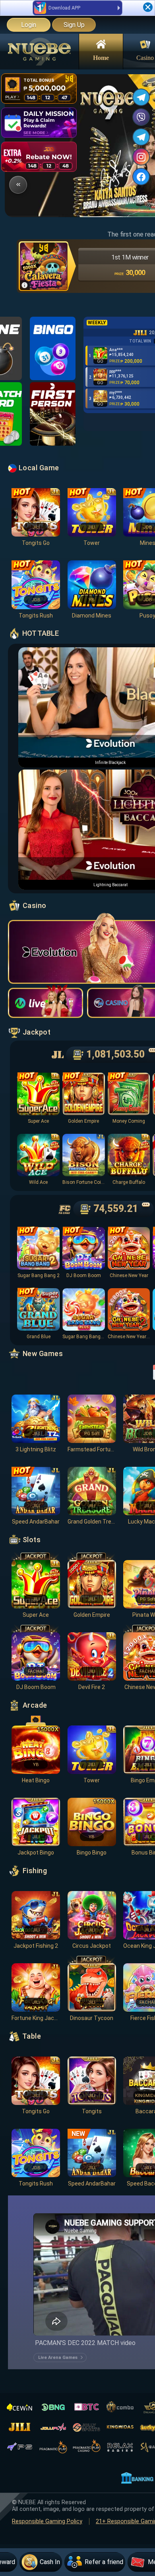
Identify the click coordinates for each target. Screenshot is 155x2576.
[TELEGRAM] (141, 97)
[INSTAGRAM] (141, 157)
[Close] (148, 7)
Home (101, 57)
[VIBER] (141, 117)
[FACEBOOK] (141, 177)
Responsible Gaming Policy (47, 2521)
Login (29, 25)
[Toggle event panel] (18, 185)
